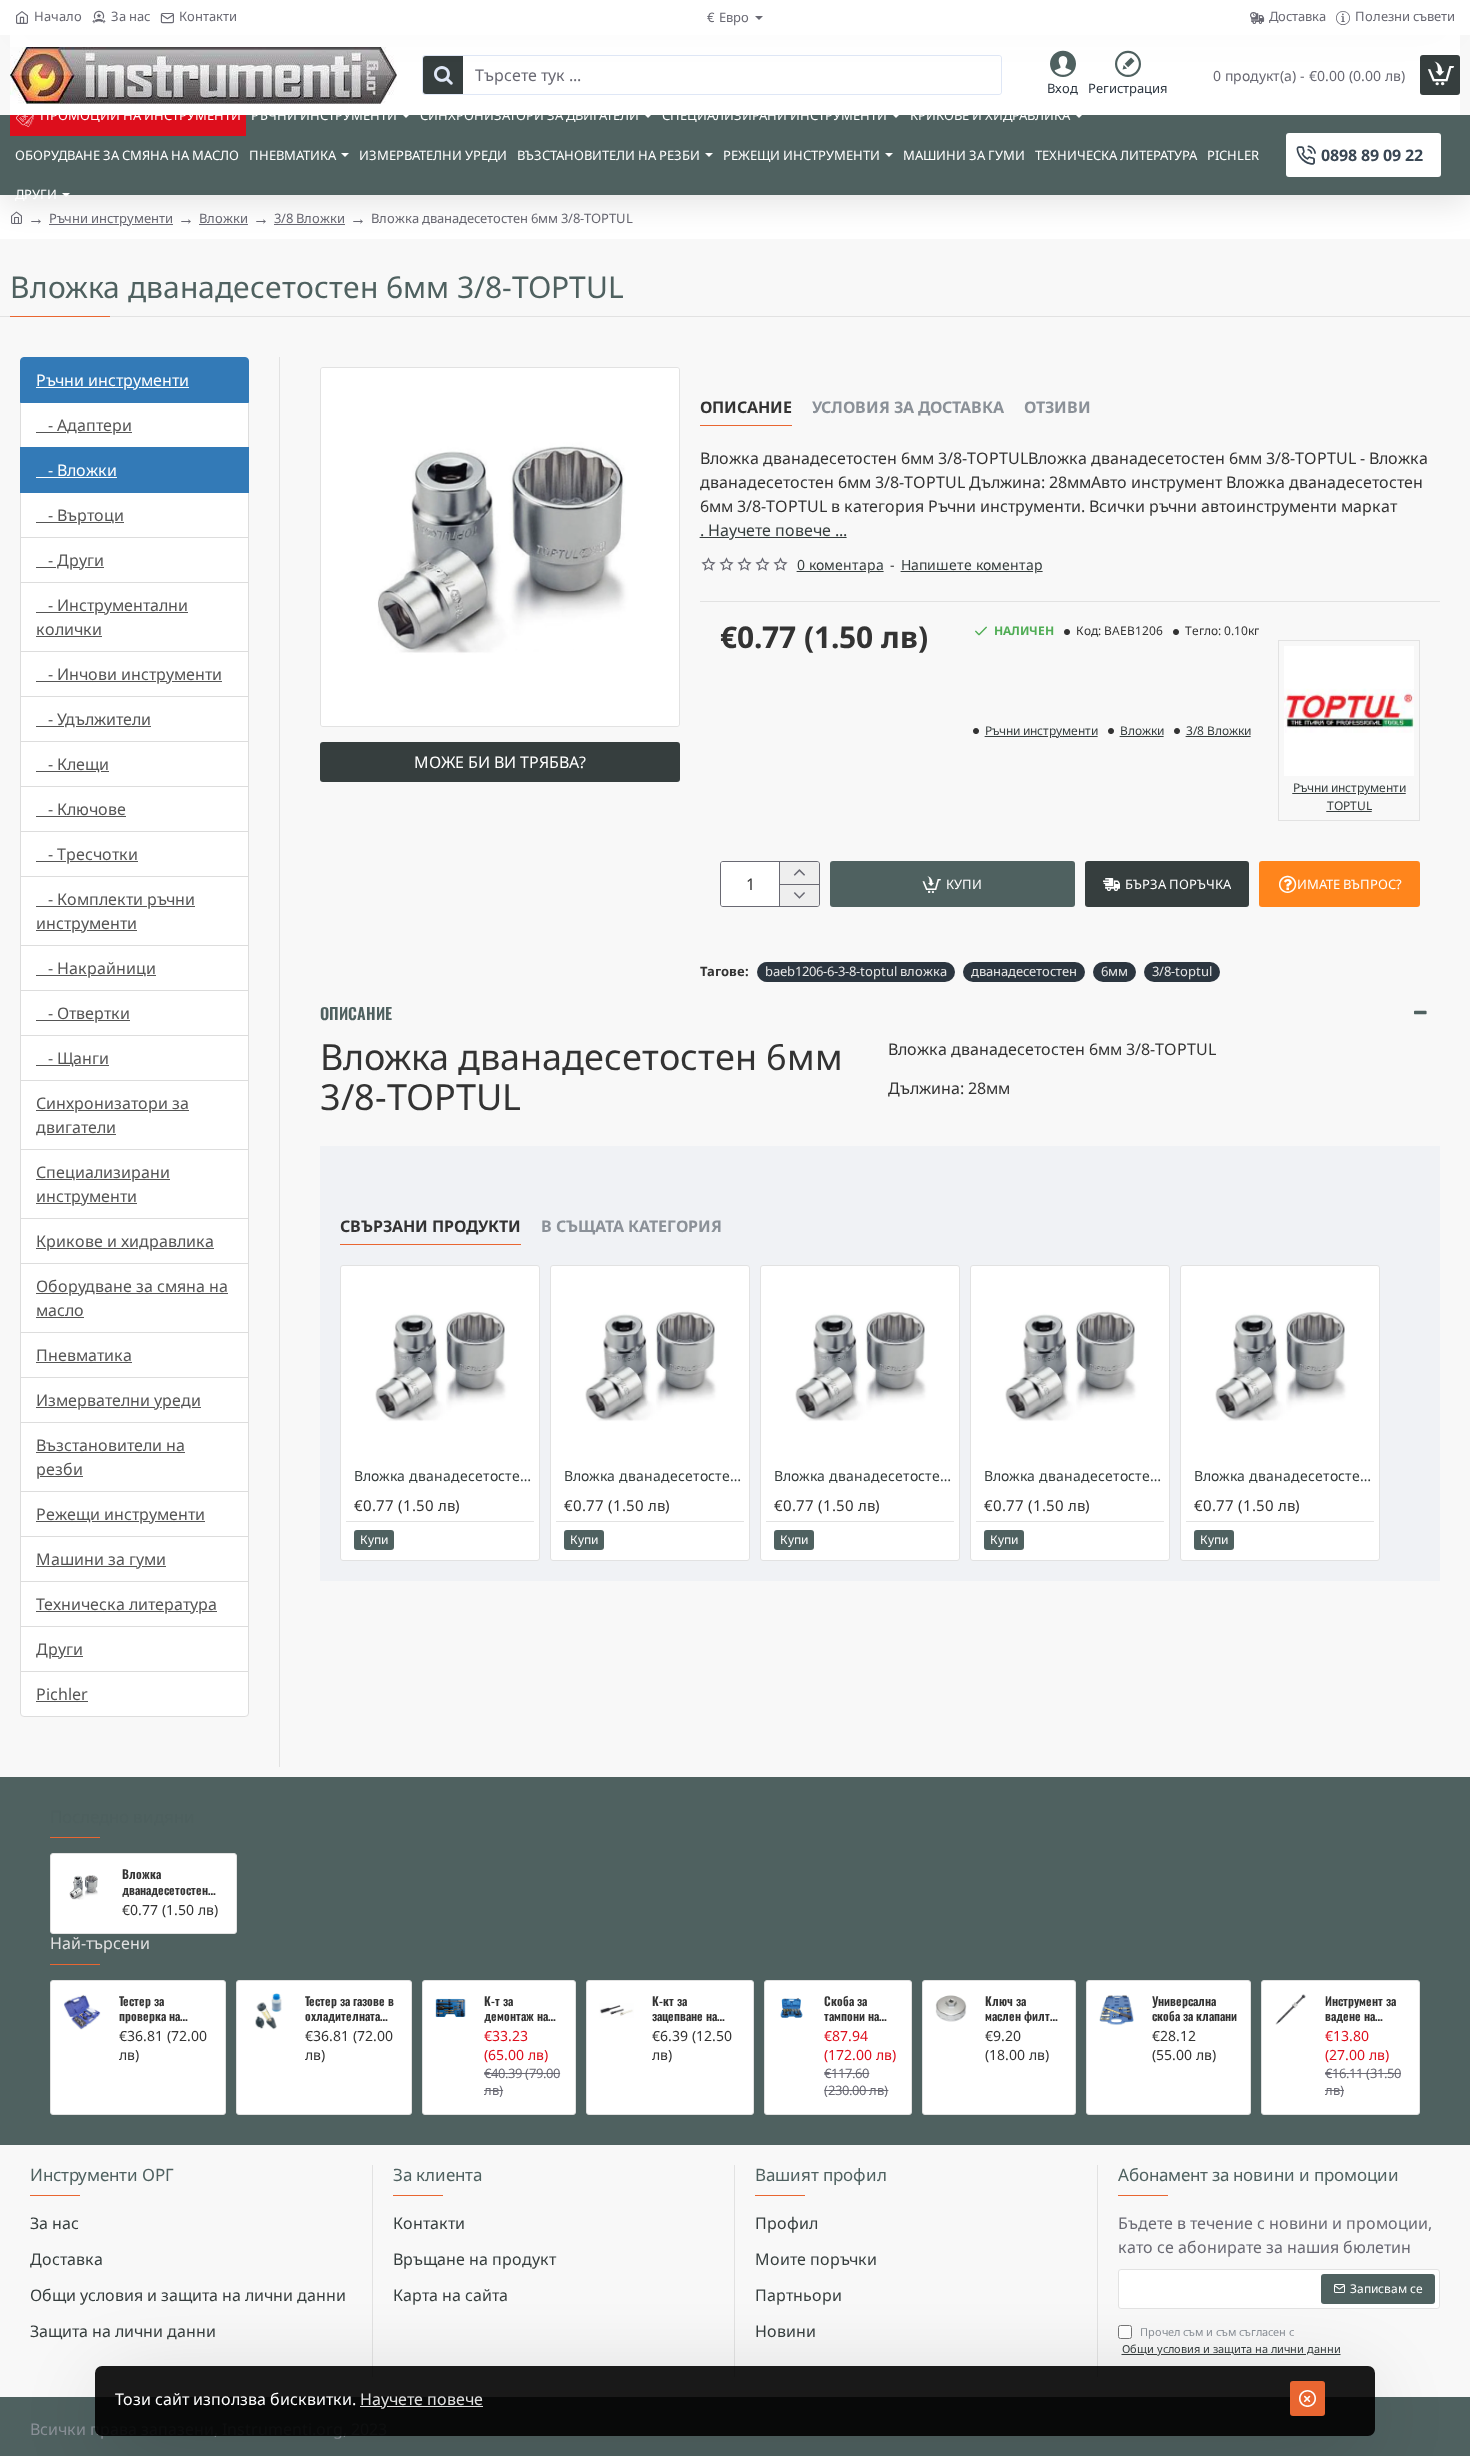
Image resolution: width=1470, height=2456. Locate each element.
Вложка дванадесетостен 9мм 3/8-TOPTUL (864, 1476)
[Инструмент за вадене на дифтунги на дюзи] (1290, 2009)
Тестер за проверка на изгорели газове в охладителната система (164, 2009)
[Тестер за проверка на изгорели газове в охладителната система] (82, 2012)
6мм (1114, 971)
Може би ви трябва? (500, 762)
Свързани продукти (430, 1226)
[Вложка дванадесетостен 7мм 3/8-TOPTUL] (440, 1365)
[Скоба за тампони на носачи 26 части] (792, 2008)
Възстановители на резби (110, 1457)
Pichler (62, 1694)
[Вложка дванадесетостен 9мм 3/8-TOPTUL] (860, 1365)
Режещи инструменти (120, 1514)
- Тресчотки (87, 854)
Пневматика (84, 1355)
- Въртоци (80, 515)
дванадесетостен (1024, 971)
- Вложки (76, 470)
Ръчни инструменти (111, 218)
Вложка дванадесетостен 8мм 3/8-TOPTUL (654, 1476)
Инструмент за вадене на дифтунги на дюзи (1360, 2009)
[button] (952, 884)
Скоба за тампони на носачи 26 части (851, 2009)
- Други (70, 560)
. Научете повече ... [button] (773, 530)
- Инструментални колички (112, 617)
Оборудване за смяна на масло (132, 1298)
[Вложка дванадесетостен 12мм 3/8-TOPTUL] (1280, 1365)
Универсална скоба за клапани (1194, 2009)
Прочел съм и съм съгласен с (1231, 2340)
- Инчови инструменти (129, 674)
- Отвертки (83, 1013)
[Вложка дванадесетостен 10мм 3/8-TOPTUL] (1070, 1365)
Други (59, 1649)
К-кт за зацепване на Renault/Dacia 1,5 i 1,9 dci (694, 2009)
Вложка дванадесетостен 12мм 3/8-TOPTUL (1284, 1476)
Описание (746, 407)
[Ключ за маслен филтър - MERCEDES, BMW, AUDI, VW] (950, 2008)
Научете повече (421, 2399)
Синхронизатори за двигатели (112, 1115)
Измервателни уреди (118, 1400)
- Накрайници (96, 968)
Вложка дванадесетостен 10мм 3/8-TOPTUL (1074, 1476)
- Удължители (93, 719)
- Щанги (72, 1058)
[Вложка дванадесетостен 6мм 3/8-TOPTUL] (83, 1886)
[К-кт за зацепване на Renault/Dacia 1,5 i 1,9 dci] (617, 2011)
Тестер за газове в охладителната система (349, 2009)
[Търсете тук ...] (443, 75)
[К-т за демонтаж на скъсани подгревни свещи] (450, 2008)
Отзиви (1057, 407)
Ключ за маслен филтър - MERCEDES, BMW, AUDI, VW (1023, 2009)
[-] (798, 895)
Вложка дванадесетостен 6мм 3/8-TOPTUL (165, 1882)
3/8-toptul (1182, 971)
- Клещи (72, 764)
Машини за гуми (101, 1559)
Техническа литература (126, 1604)
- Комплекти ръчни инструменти (115, 911)
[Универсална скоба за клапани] (1116, 2010)
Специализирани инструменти (103, 1184)
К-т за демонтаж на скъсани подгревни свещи (516, 2009)
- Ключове (81, 809)
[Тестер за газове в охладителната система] (268, 2012)
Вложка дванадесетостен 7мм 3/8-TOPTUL (444, 1476)
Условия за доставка (908, 407)
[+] (798, 873)
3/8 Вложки (309, 218)
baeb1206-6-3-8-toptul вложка (856, 971)
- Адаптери (84, 425)
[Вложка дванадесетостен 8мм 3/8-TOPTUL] (650, 1365)
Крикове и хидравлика (125, 1241)
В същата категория (631, 1226)
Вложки (223, 218)
